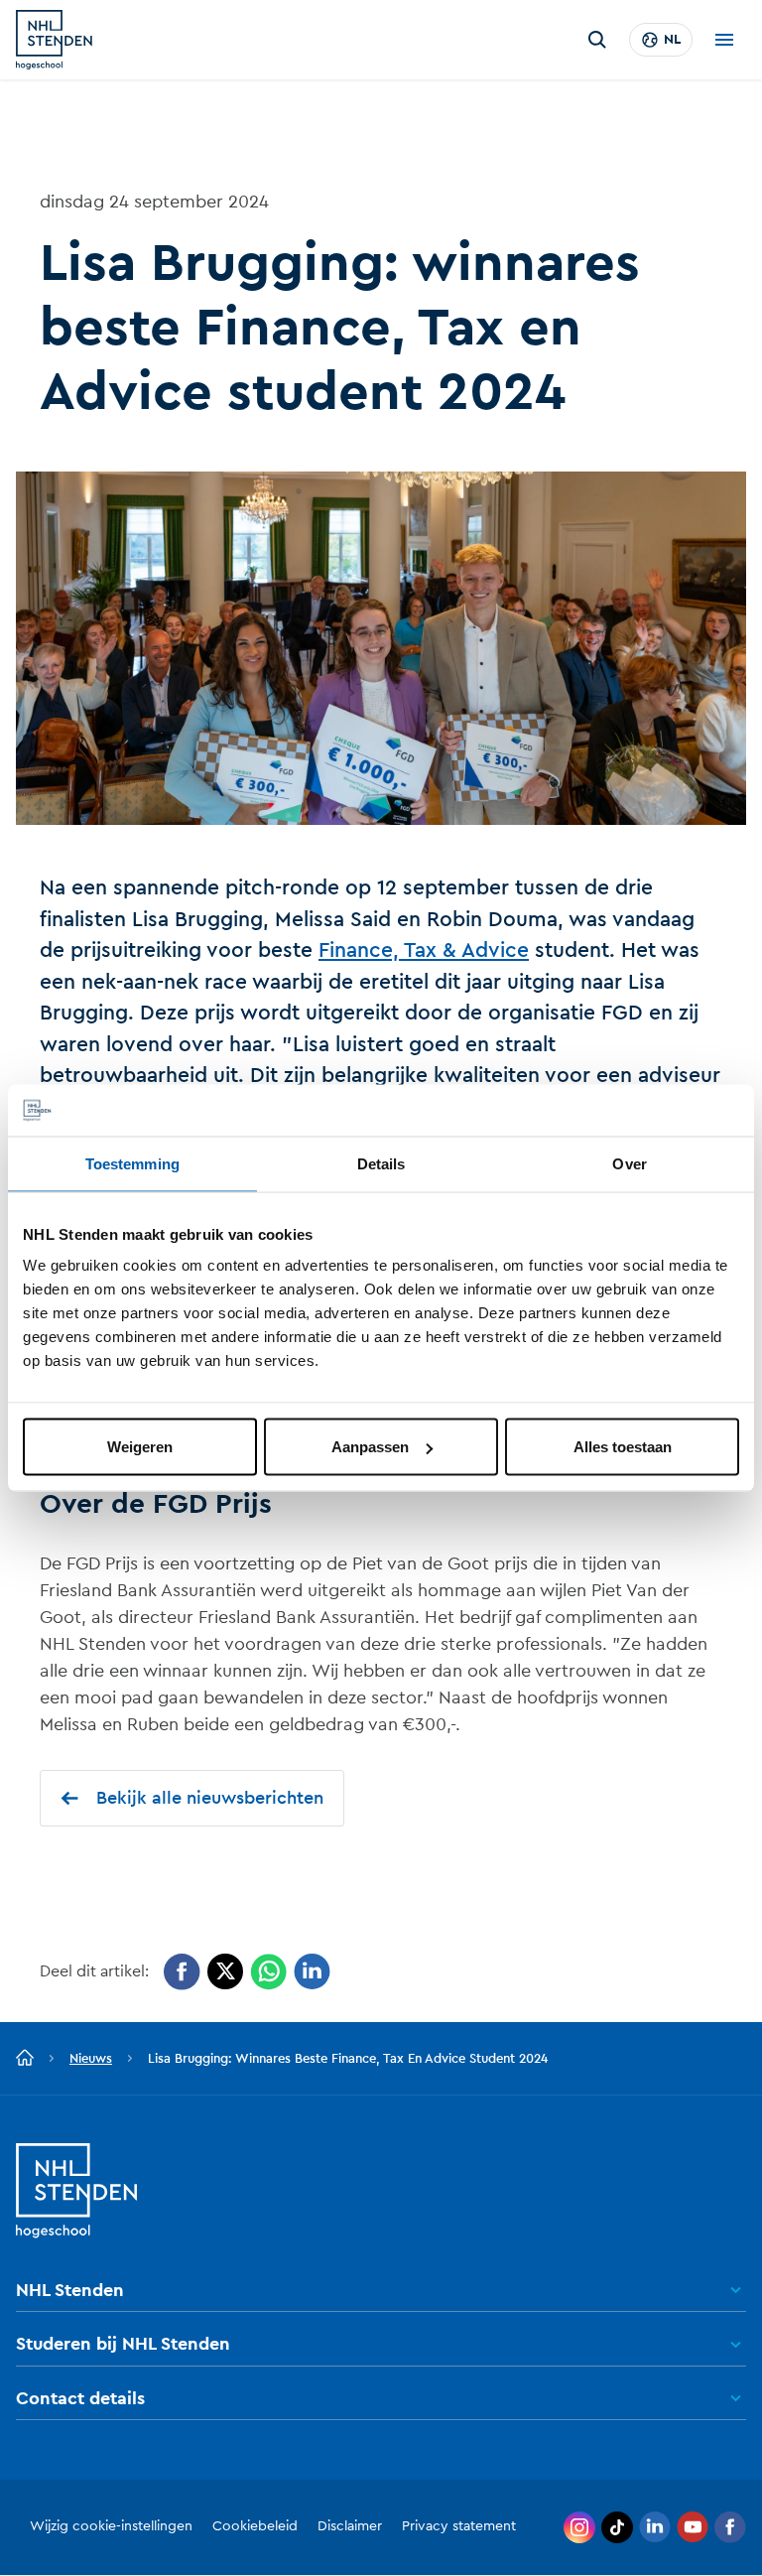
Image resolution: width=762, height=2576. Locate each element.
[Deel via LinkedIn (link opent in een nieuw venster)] (312, 1972)
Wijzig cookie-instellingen (111, 2526)
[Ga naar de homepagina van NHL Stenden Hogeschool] (54, 40)
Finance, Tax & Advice (424, 950)
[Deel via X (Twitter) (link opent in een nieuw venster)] (225, 1972)
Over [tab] (629, 1163)
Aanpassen (370, 1447)
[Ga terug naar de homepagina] (25, 2059)
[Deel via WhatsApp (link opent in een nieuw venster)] (268, 1972)
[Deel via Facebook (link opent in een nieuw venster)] (182, 1972)
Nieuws (91, 2058)
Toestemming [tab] (132, 1163)
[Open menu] (724, 40)
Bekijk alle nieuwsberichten (210, 1798)
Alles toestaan (623, 1447)
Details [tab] (381, 1163)
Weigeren (140, 1447)
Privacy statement (459, 2526)
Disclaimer (350, 2526)
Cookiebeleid (255, 2526)
